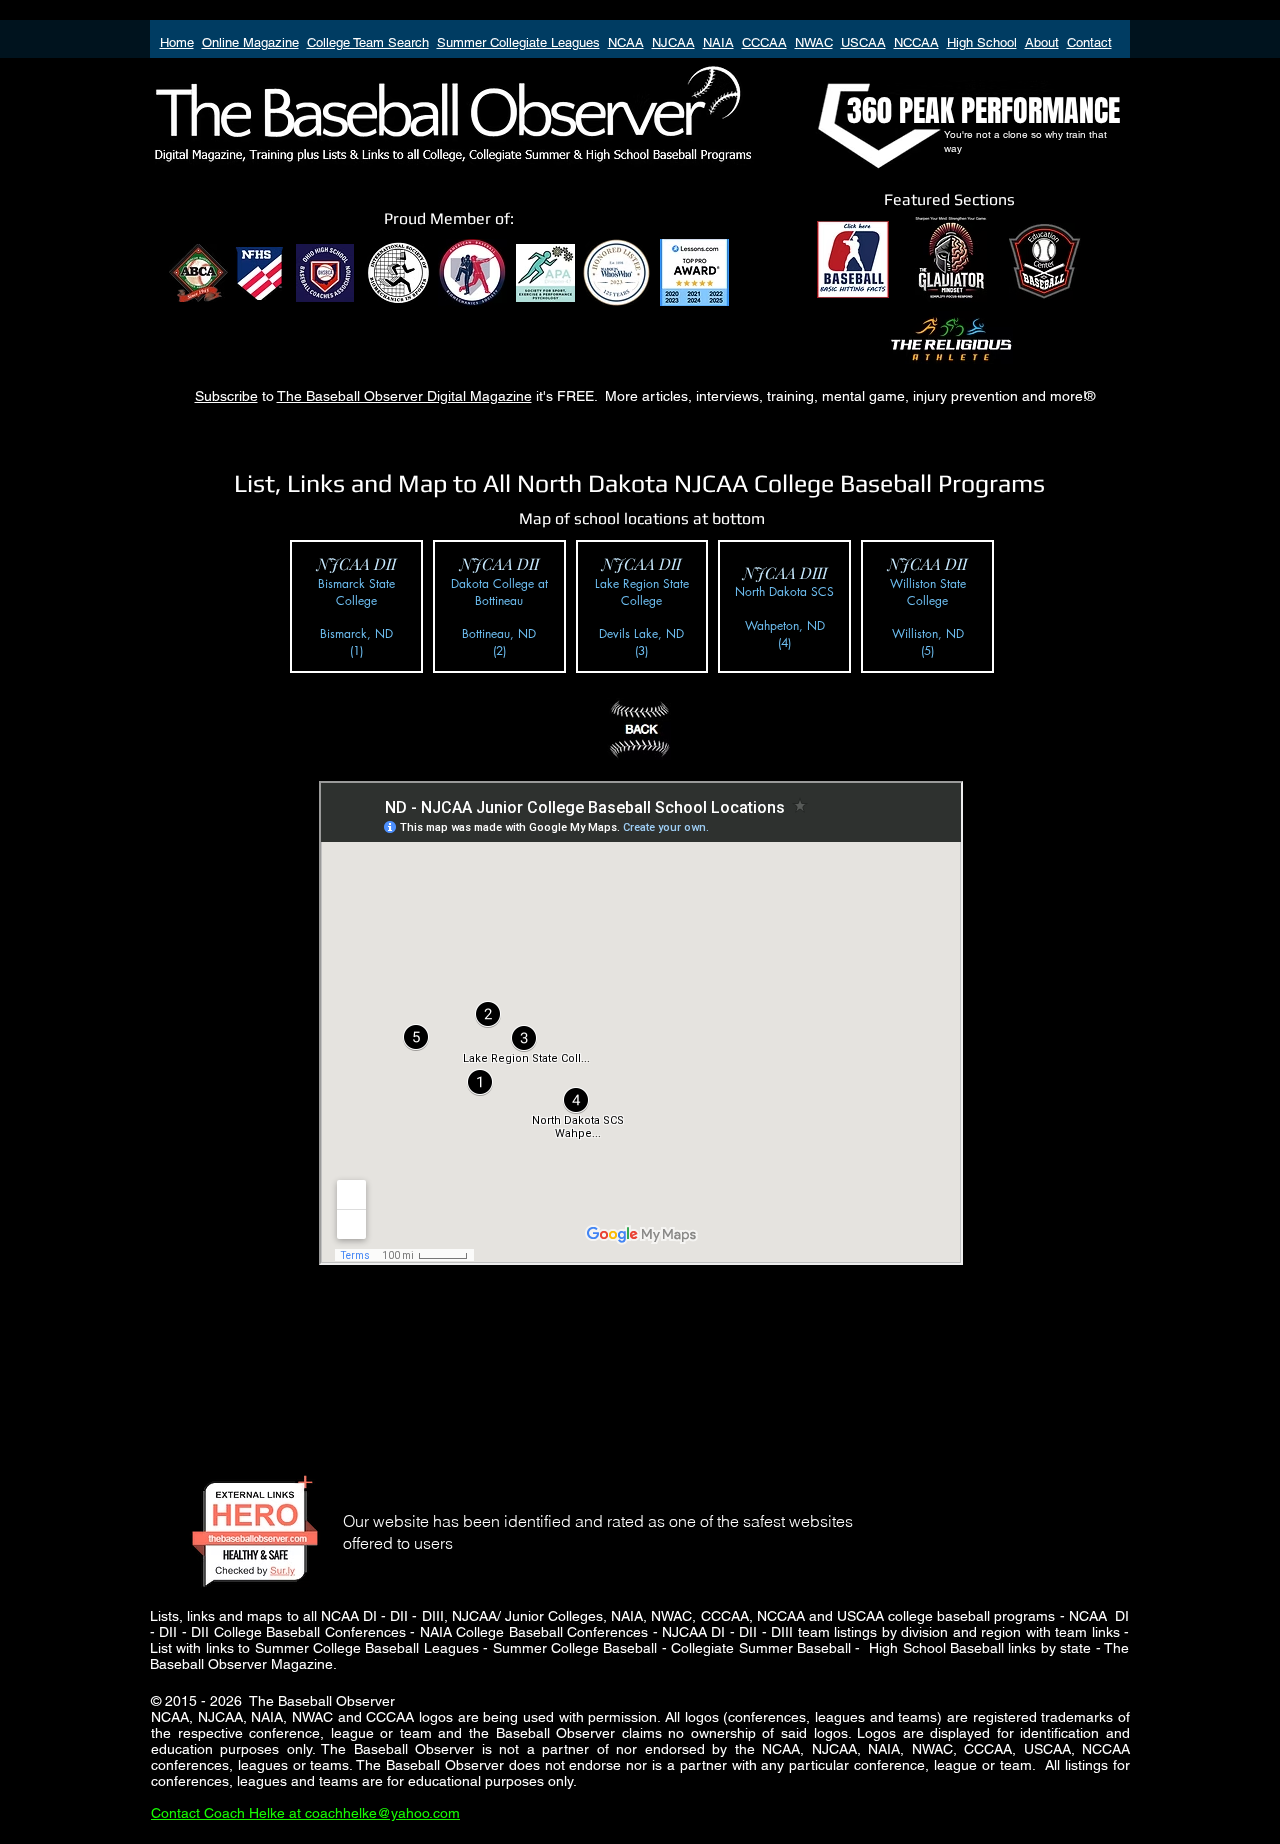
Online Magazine (250, 42)
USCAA (863, 42)
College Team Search (368, 42)
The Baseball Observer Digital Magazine (404, 396)
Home (177, 42)
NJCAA (673, 42)
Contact (1089, 42)
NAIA (718, 42)
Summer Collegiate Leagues (518, 42)
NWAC (814, 42)
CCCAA (764, 42)
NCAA (626, 42)
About (1042, 42)
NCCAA (916, 42)
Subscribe (226, 396)
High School (982, 42)
